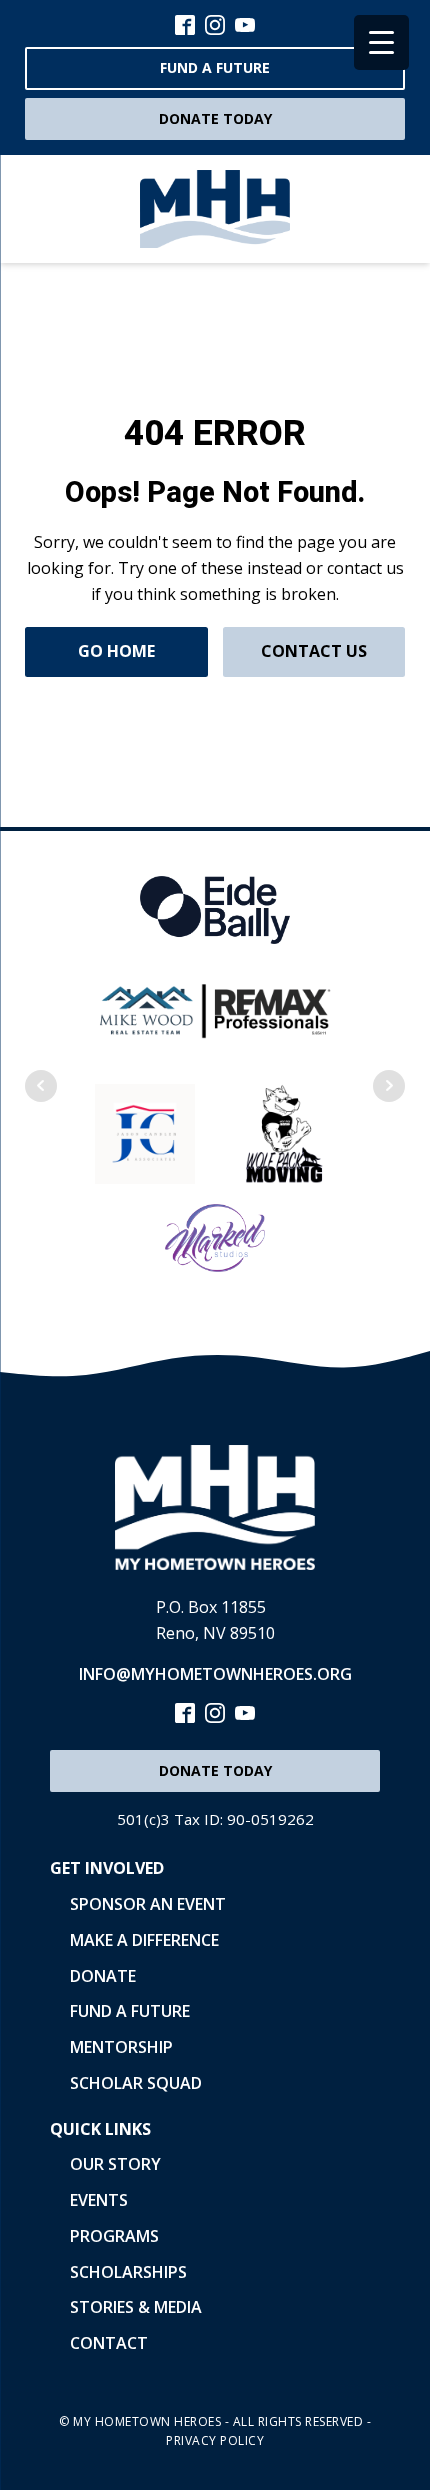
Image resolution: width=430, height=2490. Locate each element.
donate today (215, 118)
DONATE (103, 1976)
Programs (114, 2236)
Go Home (116, 651)
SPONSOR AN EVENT (148, 1904)
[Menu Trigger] (381, 42)
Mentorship (121, 2047)
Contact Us (314, 651)
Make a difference (144, 1940)
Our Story (115, 2164)
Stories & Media (136, 2307)
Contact (109, 2343)
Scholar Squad (136, 2083)
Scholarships (128, 2272)
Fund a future (215, 67)
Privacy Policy (215, 2440)
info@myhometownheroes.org (215, 1674)
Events (99, 2200)
